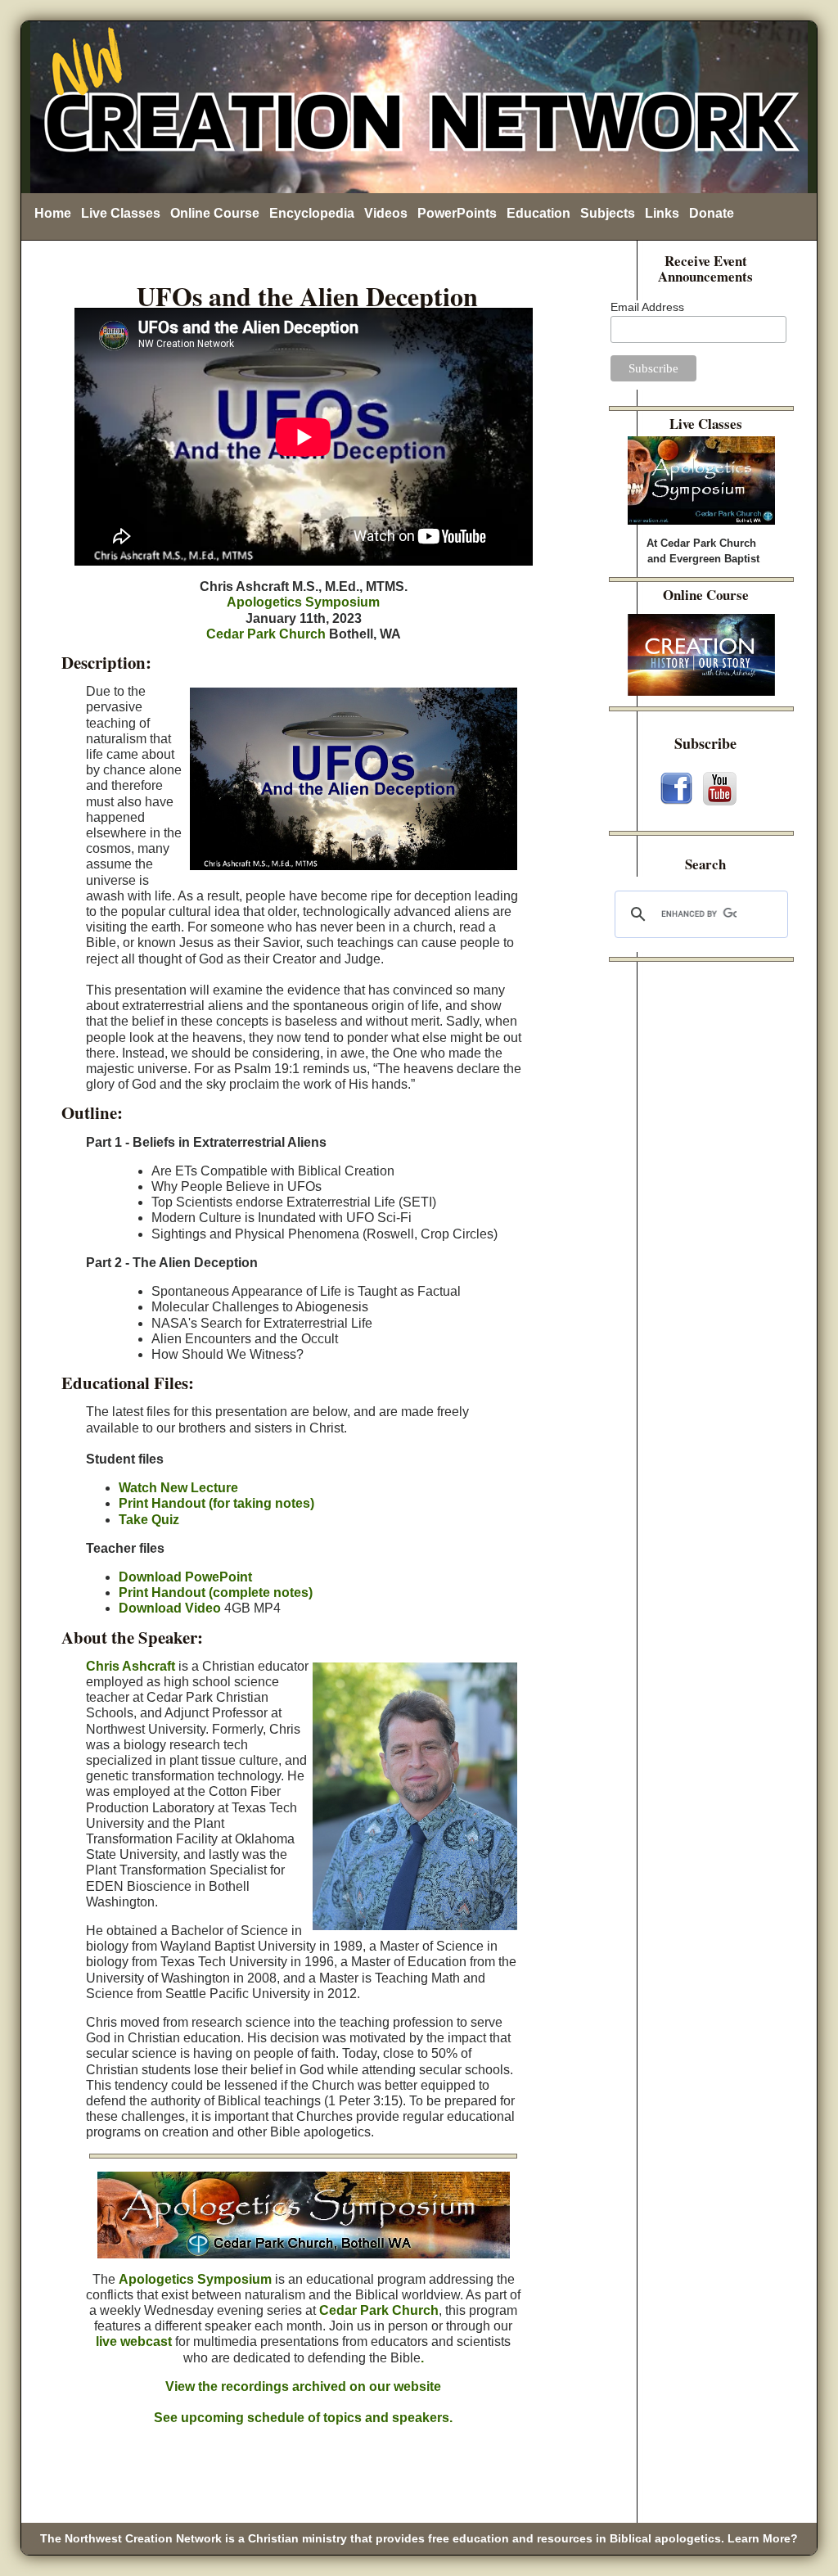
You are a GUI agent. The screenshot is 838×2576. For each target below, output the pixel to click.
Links (662, 213)
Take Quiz (149, 1520)
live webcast (134, 2341)
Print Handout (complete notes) (216, 1593)
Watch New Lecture (178, 1488)
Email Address (647, 307)
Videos (386, 213)
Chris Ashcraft (131, 1666)
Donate (712, 213)
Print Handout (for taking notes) (216, 1503)
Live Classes (121, 213)
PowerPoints (457, 213)
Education (538, 213)
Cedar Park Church (266, 634)
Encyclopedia (312, 213)
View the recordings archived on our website (303, 2387)
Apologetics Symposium (303, 602)
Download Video (170, 1608)
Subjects (608, 213)
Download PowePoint (185, 1577)
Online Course (215, 213)
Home (53, 213)
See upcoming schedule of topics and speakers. (303, 2418)
